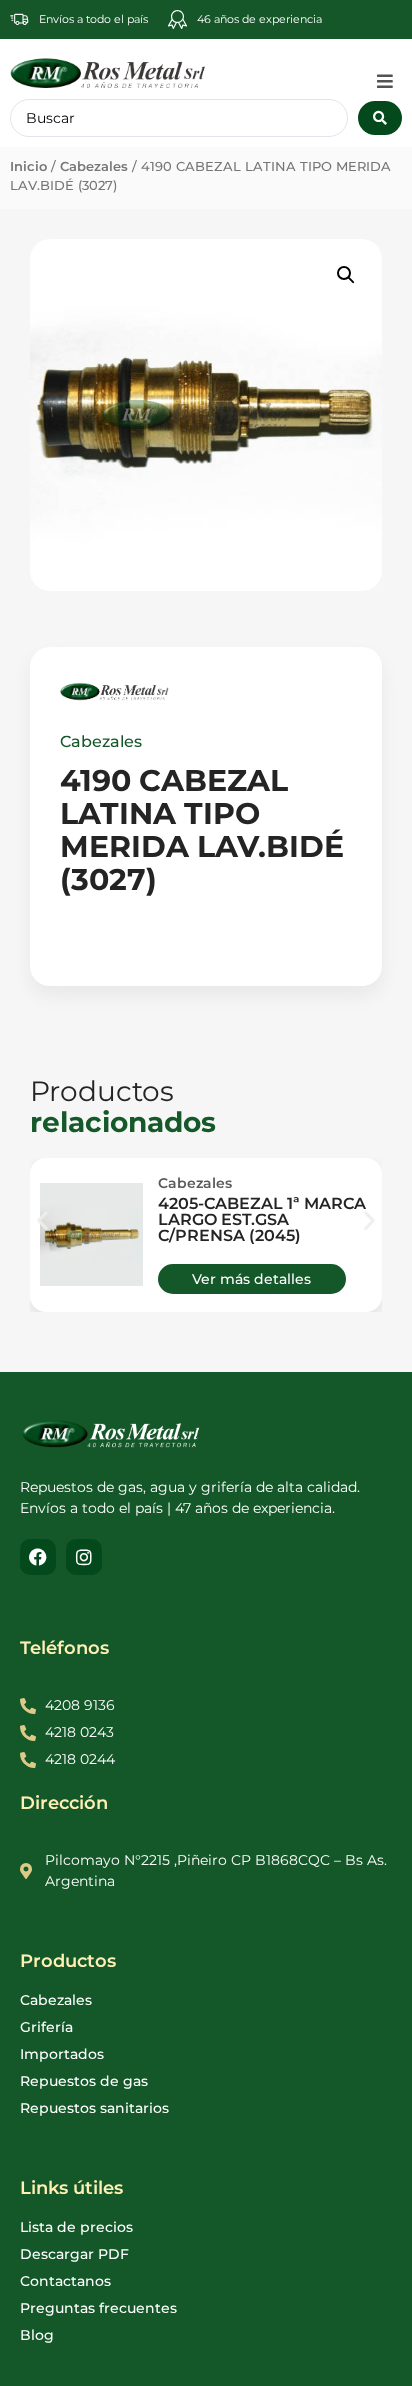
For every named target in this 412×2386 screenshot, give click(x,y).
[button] (384, 81)
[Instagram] (84, 1557)
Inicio (28, 166)
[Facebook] (38, 1557)
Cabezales (94, 166)
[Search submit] (380, 118)
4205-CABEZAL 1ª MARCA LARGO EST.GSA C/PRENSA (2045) (262, 1219)
